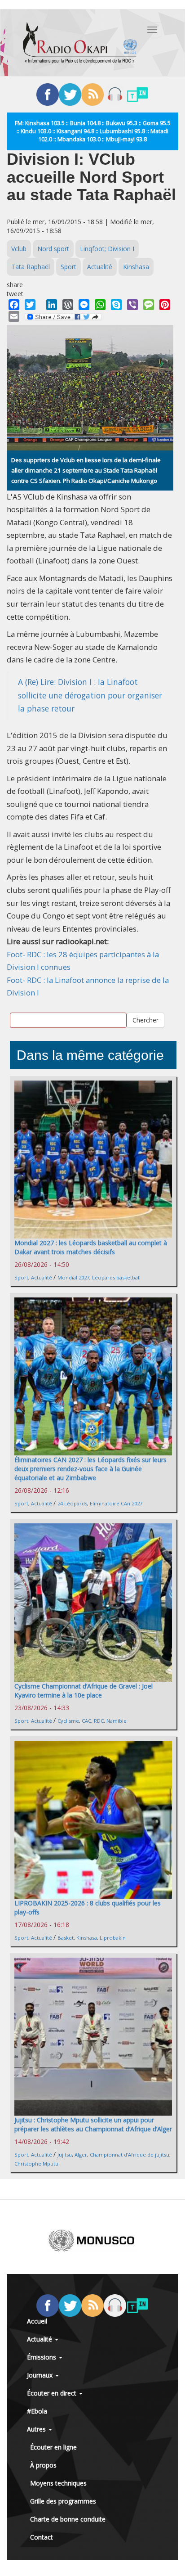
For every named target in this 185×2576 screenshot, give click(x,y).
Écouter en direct (53, 2393)
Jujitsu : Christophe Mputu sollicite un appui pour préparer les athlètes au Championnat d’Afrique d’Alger (93, 2124)
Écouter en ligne (53, 2447)
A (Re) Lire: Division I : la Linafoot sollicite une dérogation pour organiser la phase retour (90, 695)
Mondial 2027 (73, 1277)
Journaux (41, 2375)
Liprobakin (113, 1938)
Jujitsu (65, 2155)
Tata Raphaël (31, 267)
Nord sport (53, 249)
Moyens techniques (58, 2483)
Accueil (37, 2321)
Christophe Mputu (36, 2164)
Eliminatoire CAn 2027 (116, 1503)
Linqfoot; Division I (107, 249)
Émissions (42, 2357)
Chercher (145, 1020)
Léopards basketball (116, 1277)
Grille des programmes (63, 2501)
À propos (43, 2465)
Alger (81, 2155)
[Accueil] (80, 43)
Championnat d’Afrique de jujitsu (130, 2155)
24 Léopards (72, 1503)
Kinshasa (136, 267)
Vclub (19, 249)
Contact (42, 2537)
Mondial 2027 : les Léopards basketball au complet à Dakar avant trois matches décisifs (91, 1247)
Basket (66, 1938)
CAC (86, 1721)
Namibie (117, 1721)
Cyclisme (68, 1721)
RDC (99, 1721)
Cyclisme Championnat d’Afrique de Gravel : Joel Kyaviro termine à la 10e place (84, 1691)
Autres (37, 2429)
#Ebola (37, 2411)
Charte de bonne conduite (68, 2519)
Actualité (100, 267)
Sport (68, 267)
